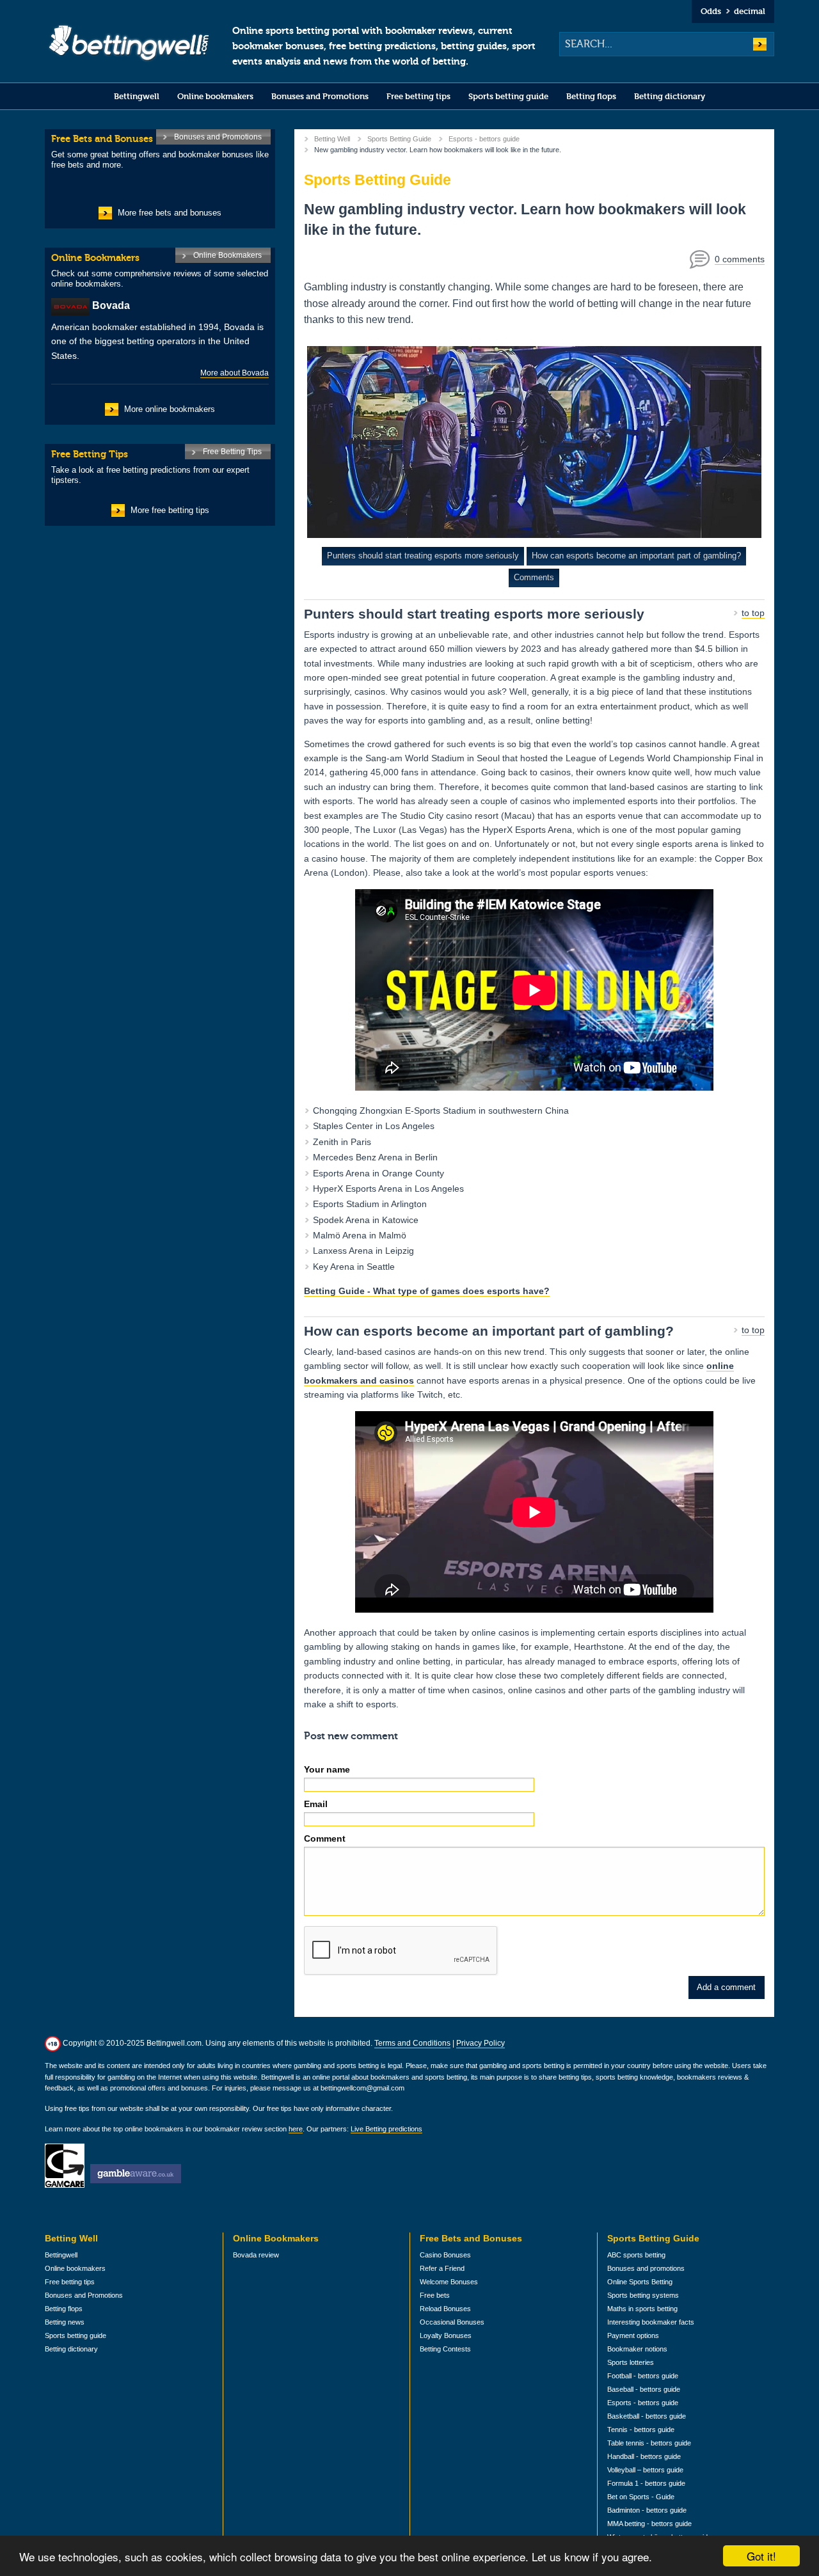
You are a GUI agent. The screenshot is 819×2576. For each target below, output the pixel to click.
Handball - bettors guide (644, 2456)
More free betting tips (170, 510)
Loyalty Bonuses (446, 2335)
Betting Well (332, 139)
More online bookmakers (170, 409)
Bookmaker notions (637, 2349)
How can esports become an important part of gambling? (636, 556)
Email (316, 1804)
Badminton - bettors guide (647, 2510)
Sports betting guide (508, 96)
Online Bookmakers (227, 255)
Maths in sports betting (642, 2309)
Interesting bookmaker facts (651, 2322)
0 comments (740, 259)
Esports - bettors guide (484, 139)
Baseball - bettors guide (644, 2389)
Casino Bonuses (445, 2255)
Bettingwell (137, 96)
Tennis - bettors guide (641, 2430)
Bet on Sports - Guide (641, 2497)
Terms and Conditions (412, 2043)
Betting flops (591, 96)
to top (753, 613)
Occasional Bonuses (452, 2322)
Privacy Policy (481, 2043)
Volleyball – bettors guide (645, 2470)
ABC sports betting (636, 2255)
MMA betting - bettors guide (649, 2524)
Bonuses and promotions (646, 2268)
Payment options (633, 2335)
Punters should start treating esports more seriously (423, 556)
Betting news (65, 2322)
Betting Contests (445, 2349)
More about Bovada (235, 373)
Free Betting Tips (232, 452)
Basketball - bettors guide (647, 2416)
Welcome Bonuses (449, 2282)
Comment (325, 1838)
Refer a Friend (442, 2268)
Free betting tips (418, 96)
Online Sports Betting (640, 2282)
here (296, 2129)
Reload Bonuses (445, 2309)
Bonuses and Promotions (320, 96)
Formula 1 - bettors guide (646, 2483)
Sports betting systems (643, 2295)
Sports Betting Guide (399, 139)
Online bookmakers (215, 96)
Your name (327, 1769)
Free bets (435, 2295)
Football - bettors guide (643, 2376)
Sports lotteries (631, 2362)
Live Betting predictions (386, 2129)
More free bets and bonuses (170, 213)
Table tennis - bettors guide (649, 2443)
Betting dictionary (670, 96)
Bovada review (256, 2255)
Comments (534, 577)
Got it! (761, 2556)
